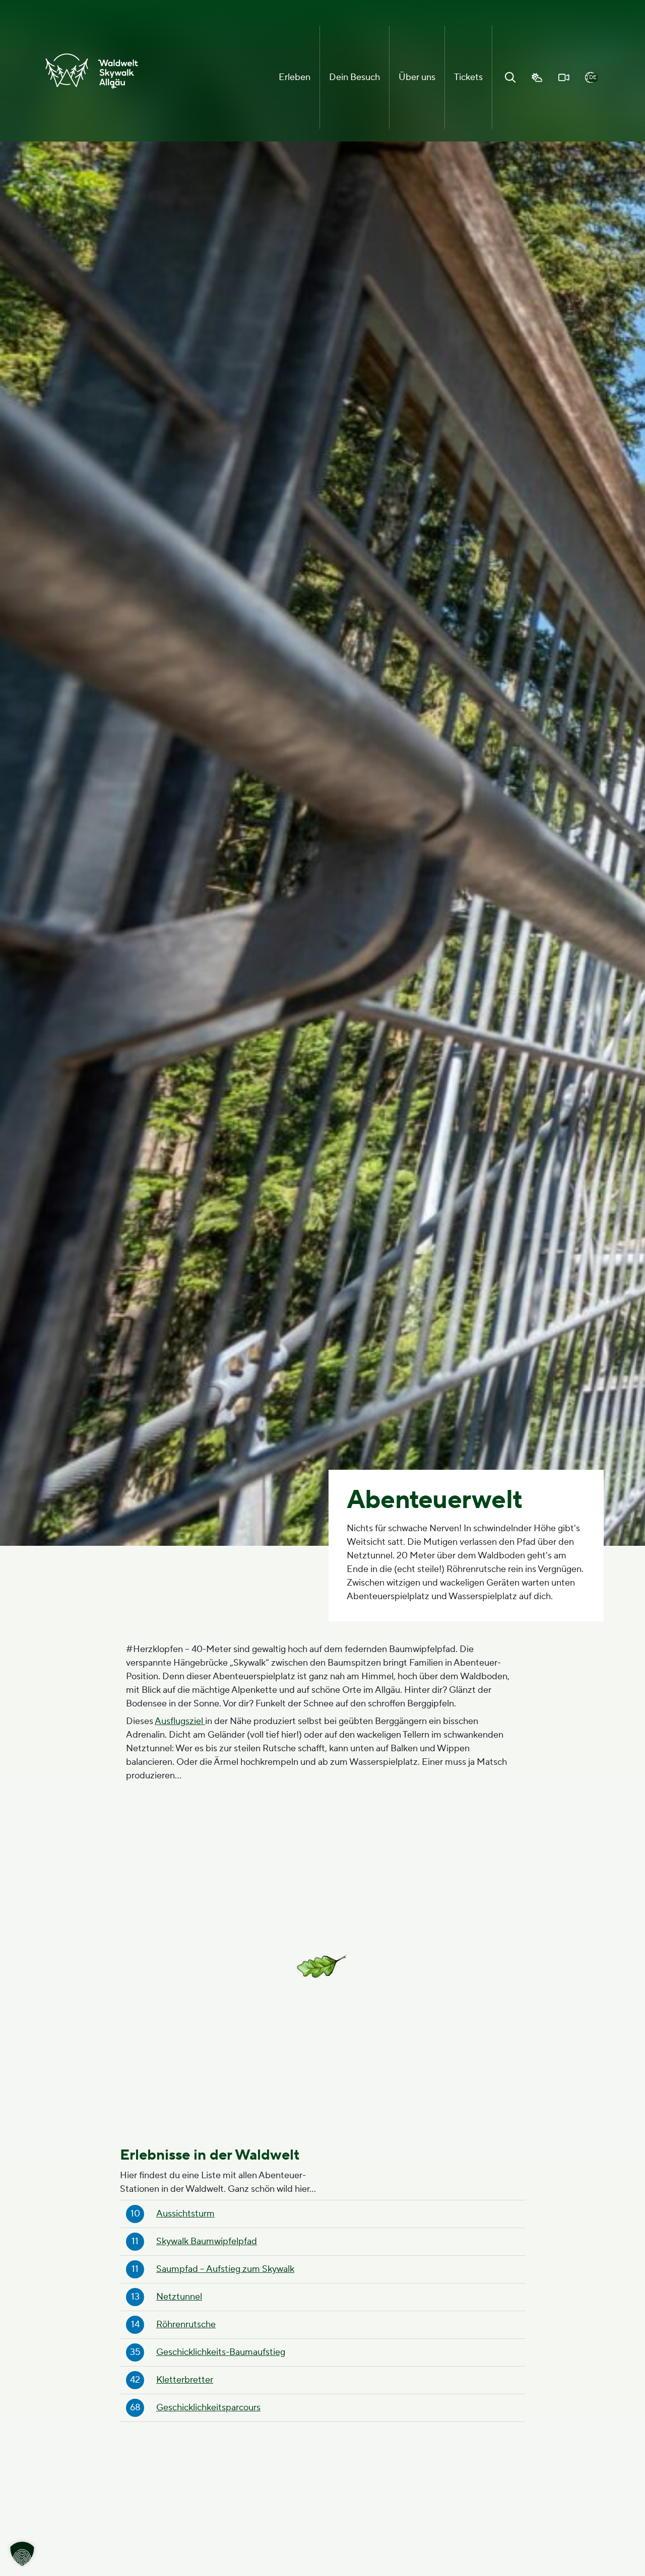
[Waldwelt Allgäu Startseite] (92, 71)
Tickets (468, 77)
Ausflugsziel (180, 1721)
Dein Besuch (354, 77)
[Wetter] (537, 78)
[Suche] (510, 78)
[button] (22, 2554)
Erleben (295, 77)
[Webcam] (564, 78)
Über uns (417, 77)
